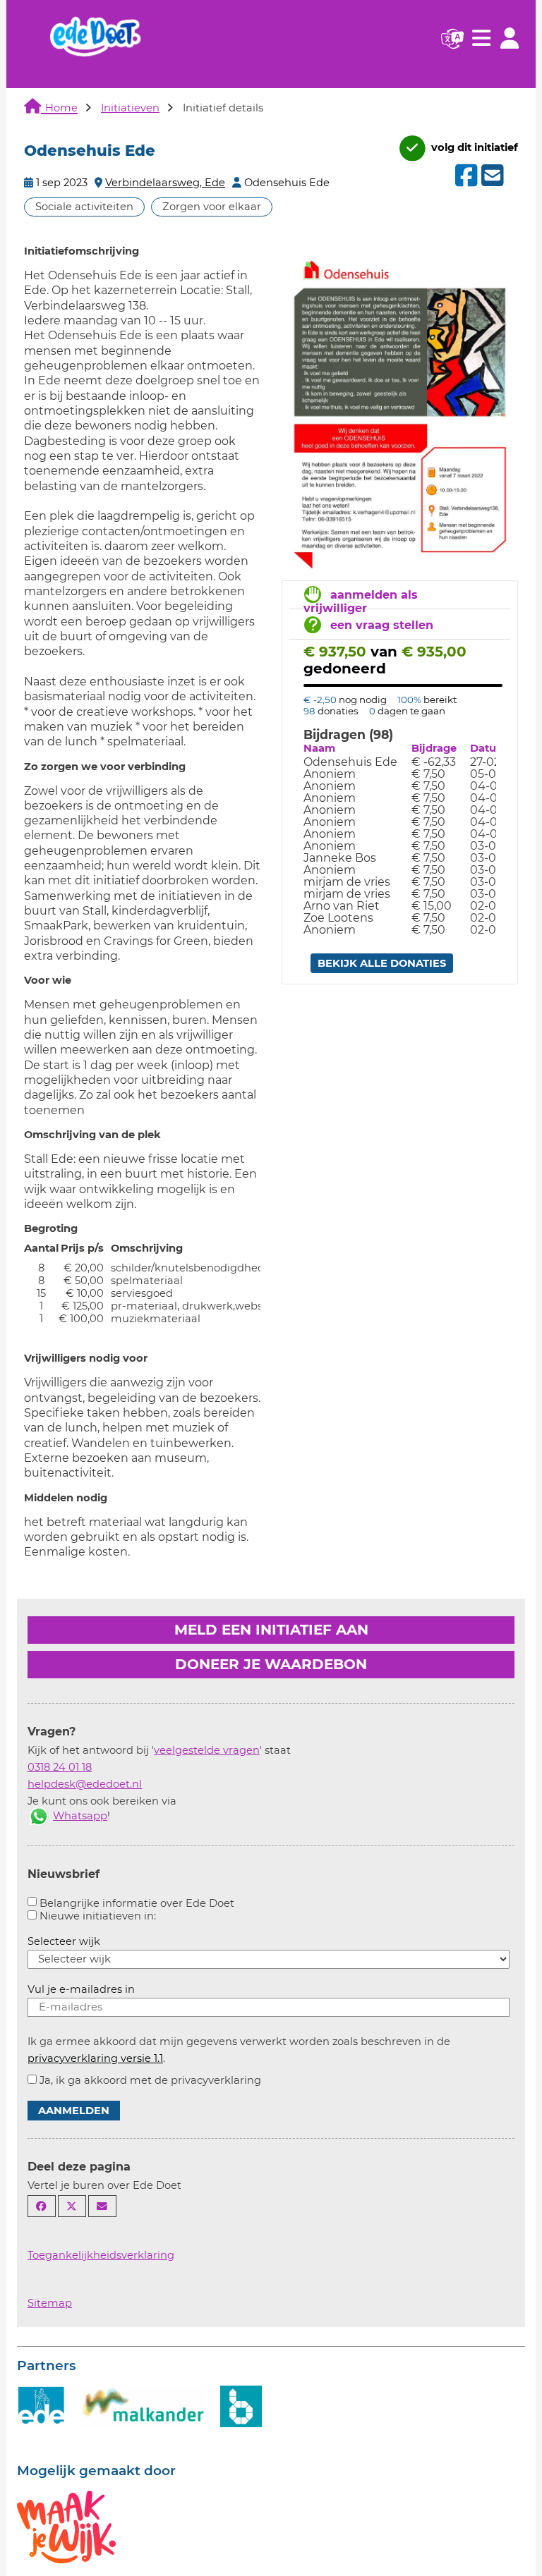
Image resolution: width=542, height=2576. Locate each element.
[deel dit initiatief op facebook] (465, 176)
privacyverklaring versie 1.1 (95, 2058)
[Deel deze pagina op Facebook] (42, 2206)
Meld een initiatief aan (271, 1630)
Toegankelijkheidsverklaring (101, 2255)
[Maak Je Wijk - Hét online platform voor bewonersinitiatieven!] (66, 2526)
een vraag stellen (382, 625)
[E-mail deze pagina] (102, 2206)
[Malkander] (143, 2405)
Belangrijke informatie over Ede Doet (137, 1903)
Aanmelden (74, 2111)
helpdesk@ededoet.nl (85, 1784)
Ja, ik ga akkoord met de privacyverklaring (150, 2080)
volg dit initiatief (473, 147)
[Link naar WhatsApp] (39, 1816)
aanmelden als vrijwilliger (361, 602)
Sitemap (50, 2303)
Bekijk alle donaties (382, 963)
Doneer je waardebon (271, 1664)
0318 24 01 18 (60, 1767)
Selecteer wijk (64, 1941)
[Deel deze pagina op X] (72, 2206)
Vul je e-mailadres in (81, 1989)
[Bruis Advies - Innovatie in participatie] (241, 2405)
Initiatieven (130, 108)
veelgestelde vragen (207, 1750)
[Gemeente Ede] (42, 2405)
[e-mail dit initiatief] (491, 176)
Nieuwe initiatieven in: (98, 1916)
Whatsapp (80, 1816)
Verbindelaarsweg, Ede (165, 183)
